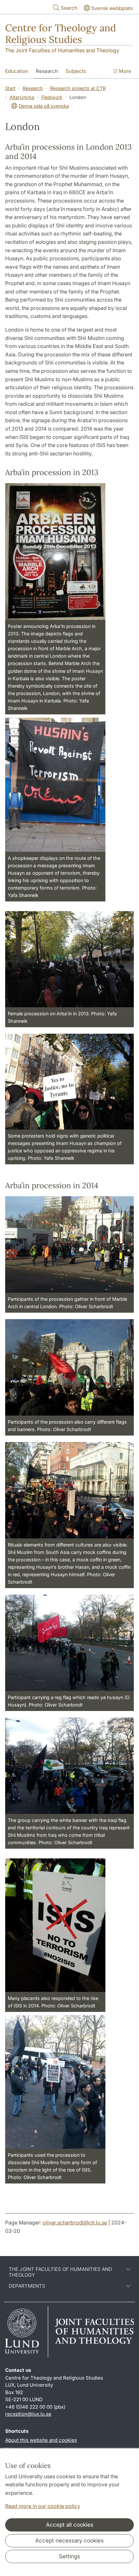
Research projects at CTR (78, 88)
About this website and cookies (41, 2440)
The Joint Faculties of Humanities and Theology (62, 50)
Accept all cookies (70, 2525)
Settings (69, 2556)
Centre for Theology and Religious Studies (61, 34)
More (124, 71)
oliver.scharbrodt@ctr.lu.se (75, 2223)
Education (17, 71)
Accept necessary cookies (69, 2541)
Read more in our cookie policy (43, 2506)
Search (69, 8)
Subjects (76, 71)
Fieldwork (52, 97)
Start (10, 88)
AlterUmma (22, 97)
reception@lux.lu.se (28, 2414)
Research (47, 71)
